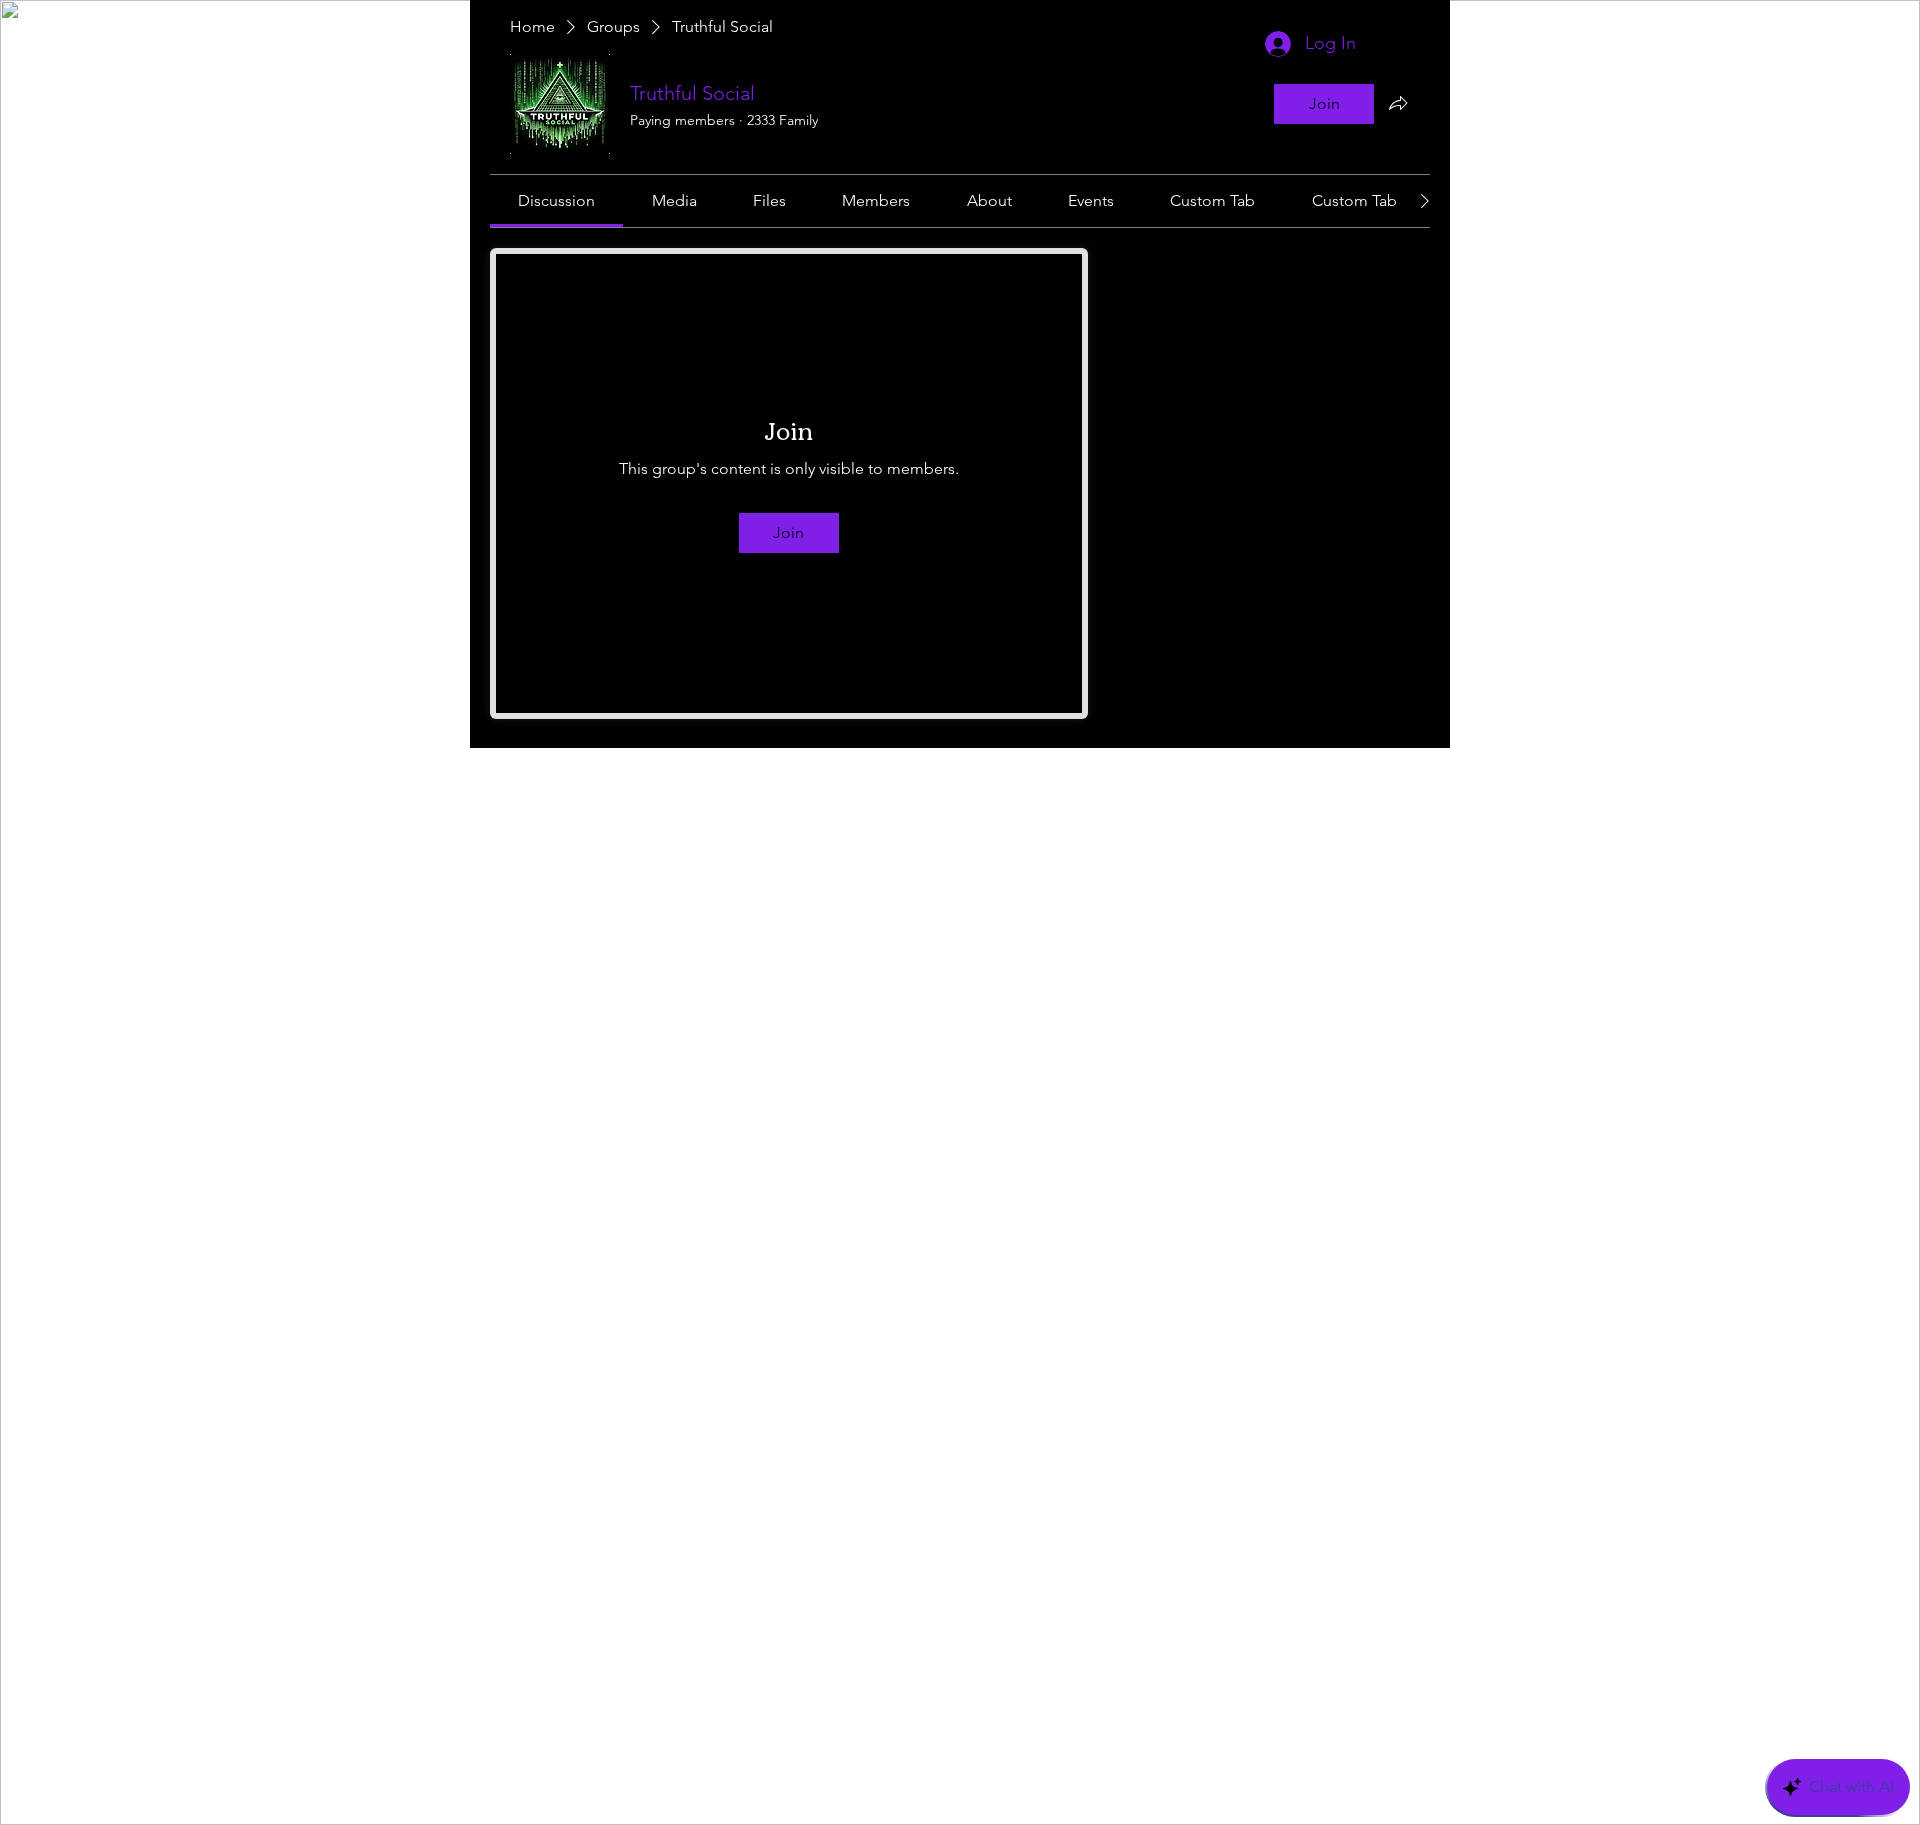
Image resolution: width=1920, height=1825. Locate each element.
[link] (556, 200)
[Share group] (1398, 103)
